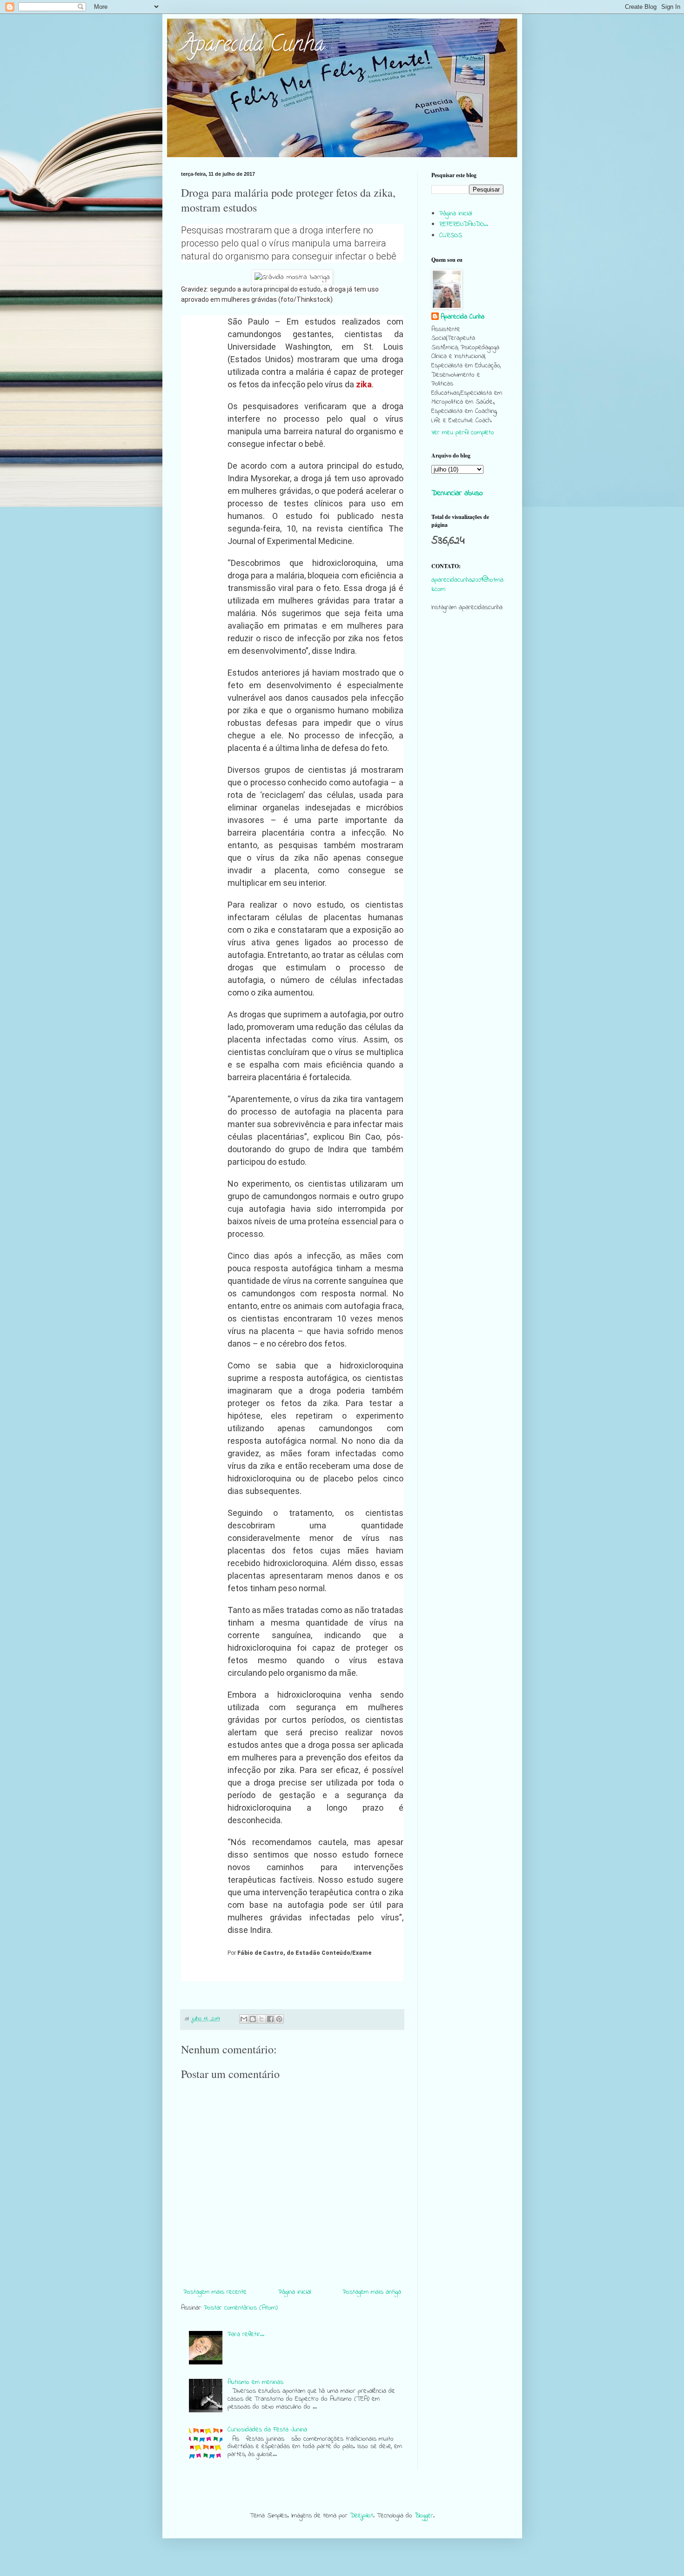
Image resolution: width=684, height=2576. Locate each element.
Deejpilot (362, 2516)
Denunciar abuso (457, 493)
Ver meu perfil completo (463, 433)
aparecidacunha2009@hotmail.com (467, 585)
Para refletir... (246, 2334)
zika (364, 384)
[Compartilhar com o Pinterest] (279, 2019)
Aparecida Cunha (253, 46)
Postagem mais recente (215, 2292)
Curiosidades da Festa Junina (267, 2430)
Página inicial (295, 2292)
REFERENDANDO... (464, 224)
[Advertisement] (467, 798)
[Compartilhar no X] (262, 2019)
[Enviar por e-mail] (244, 2019)
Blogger (424, 2516)
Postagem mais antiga (372, 2292)
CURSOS (451, 236)
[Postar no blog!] (253, 2019)
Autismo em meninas (255, 2382)
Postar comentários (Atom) (241, 2308)
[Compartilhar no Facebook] (270, 2019)
